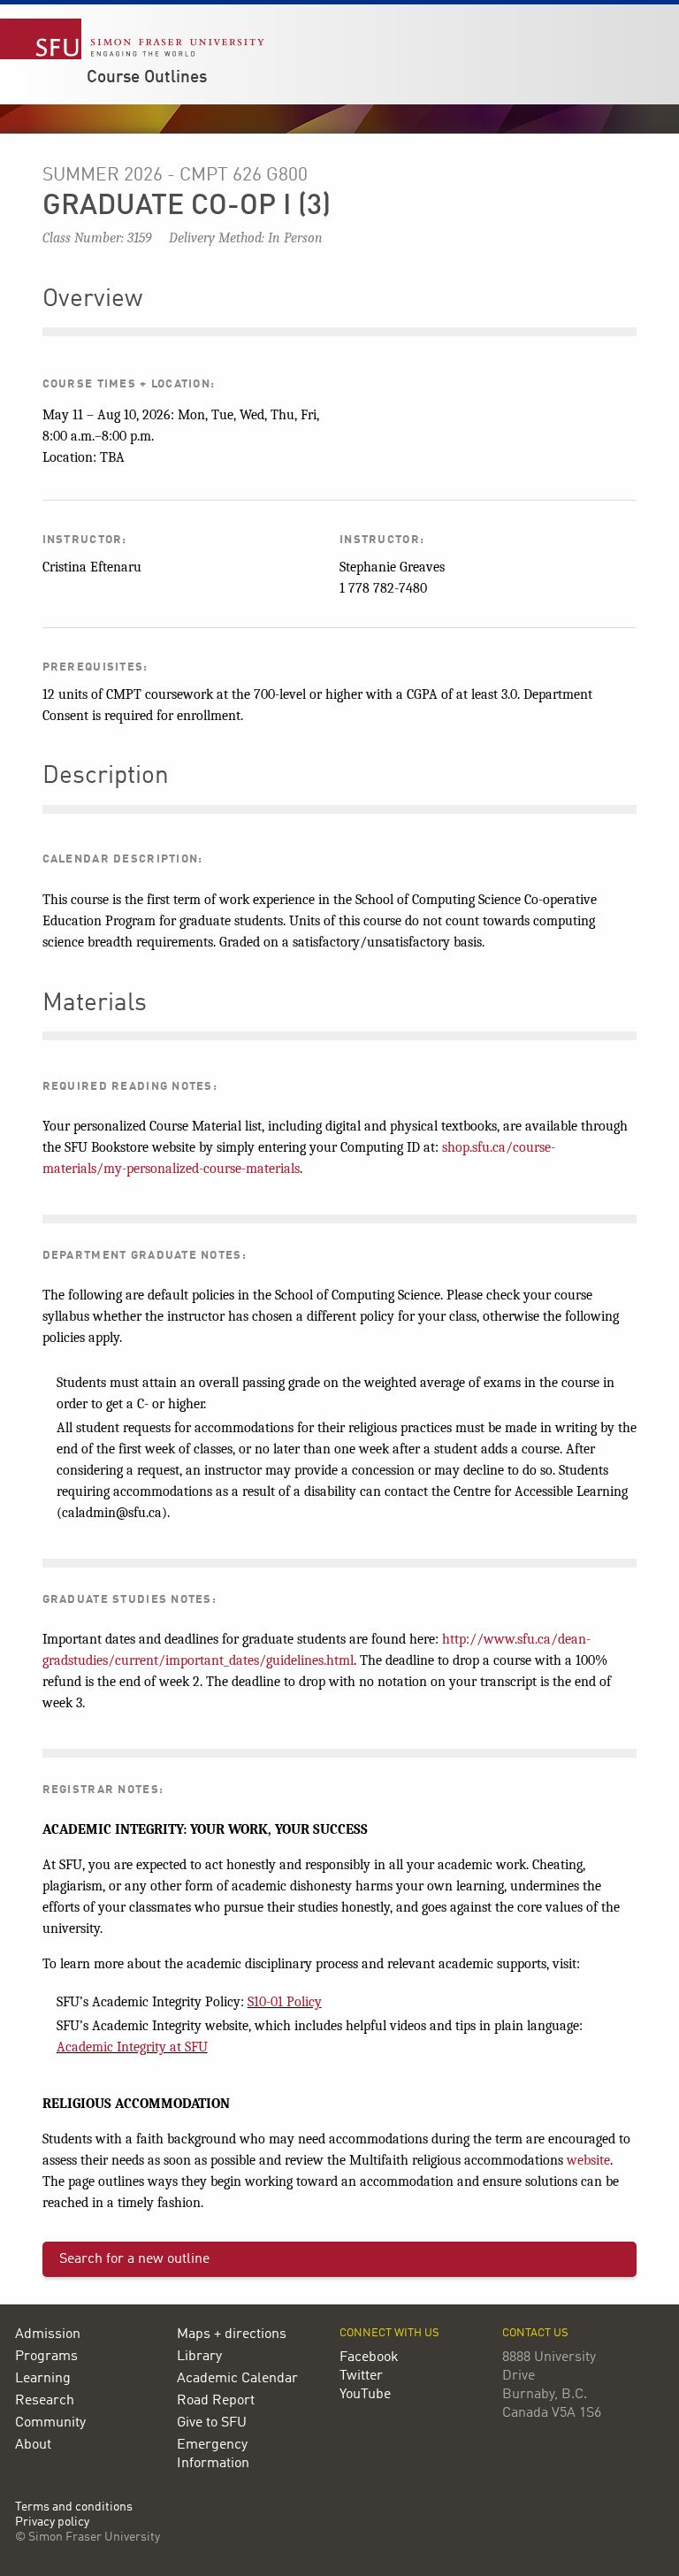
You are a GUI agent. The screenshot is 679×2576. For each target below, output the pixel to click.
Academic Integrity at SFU (132, 2047)
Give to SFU (212, 2423)
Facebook (369, 2357)
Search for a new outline (134, 2259)
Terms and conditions (74, 2507)
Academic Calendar (237, 2379)
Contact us (535, 2333)
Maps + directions (232, 2334)
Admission (48, 2334)
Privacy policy (52, 2522)
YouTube (365, 2395)
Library (199, 2357)
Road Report (216, 2401)
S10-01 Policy (285, 2002)
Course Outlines (147, 78)
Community (50, 2423)
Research (45, 2401)
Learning (43, 2379)
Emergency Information (213, 2454)
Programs (46, 2357)
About (33, 2445)
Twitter (361, 2376)
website (588, 2160)
